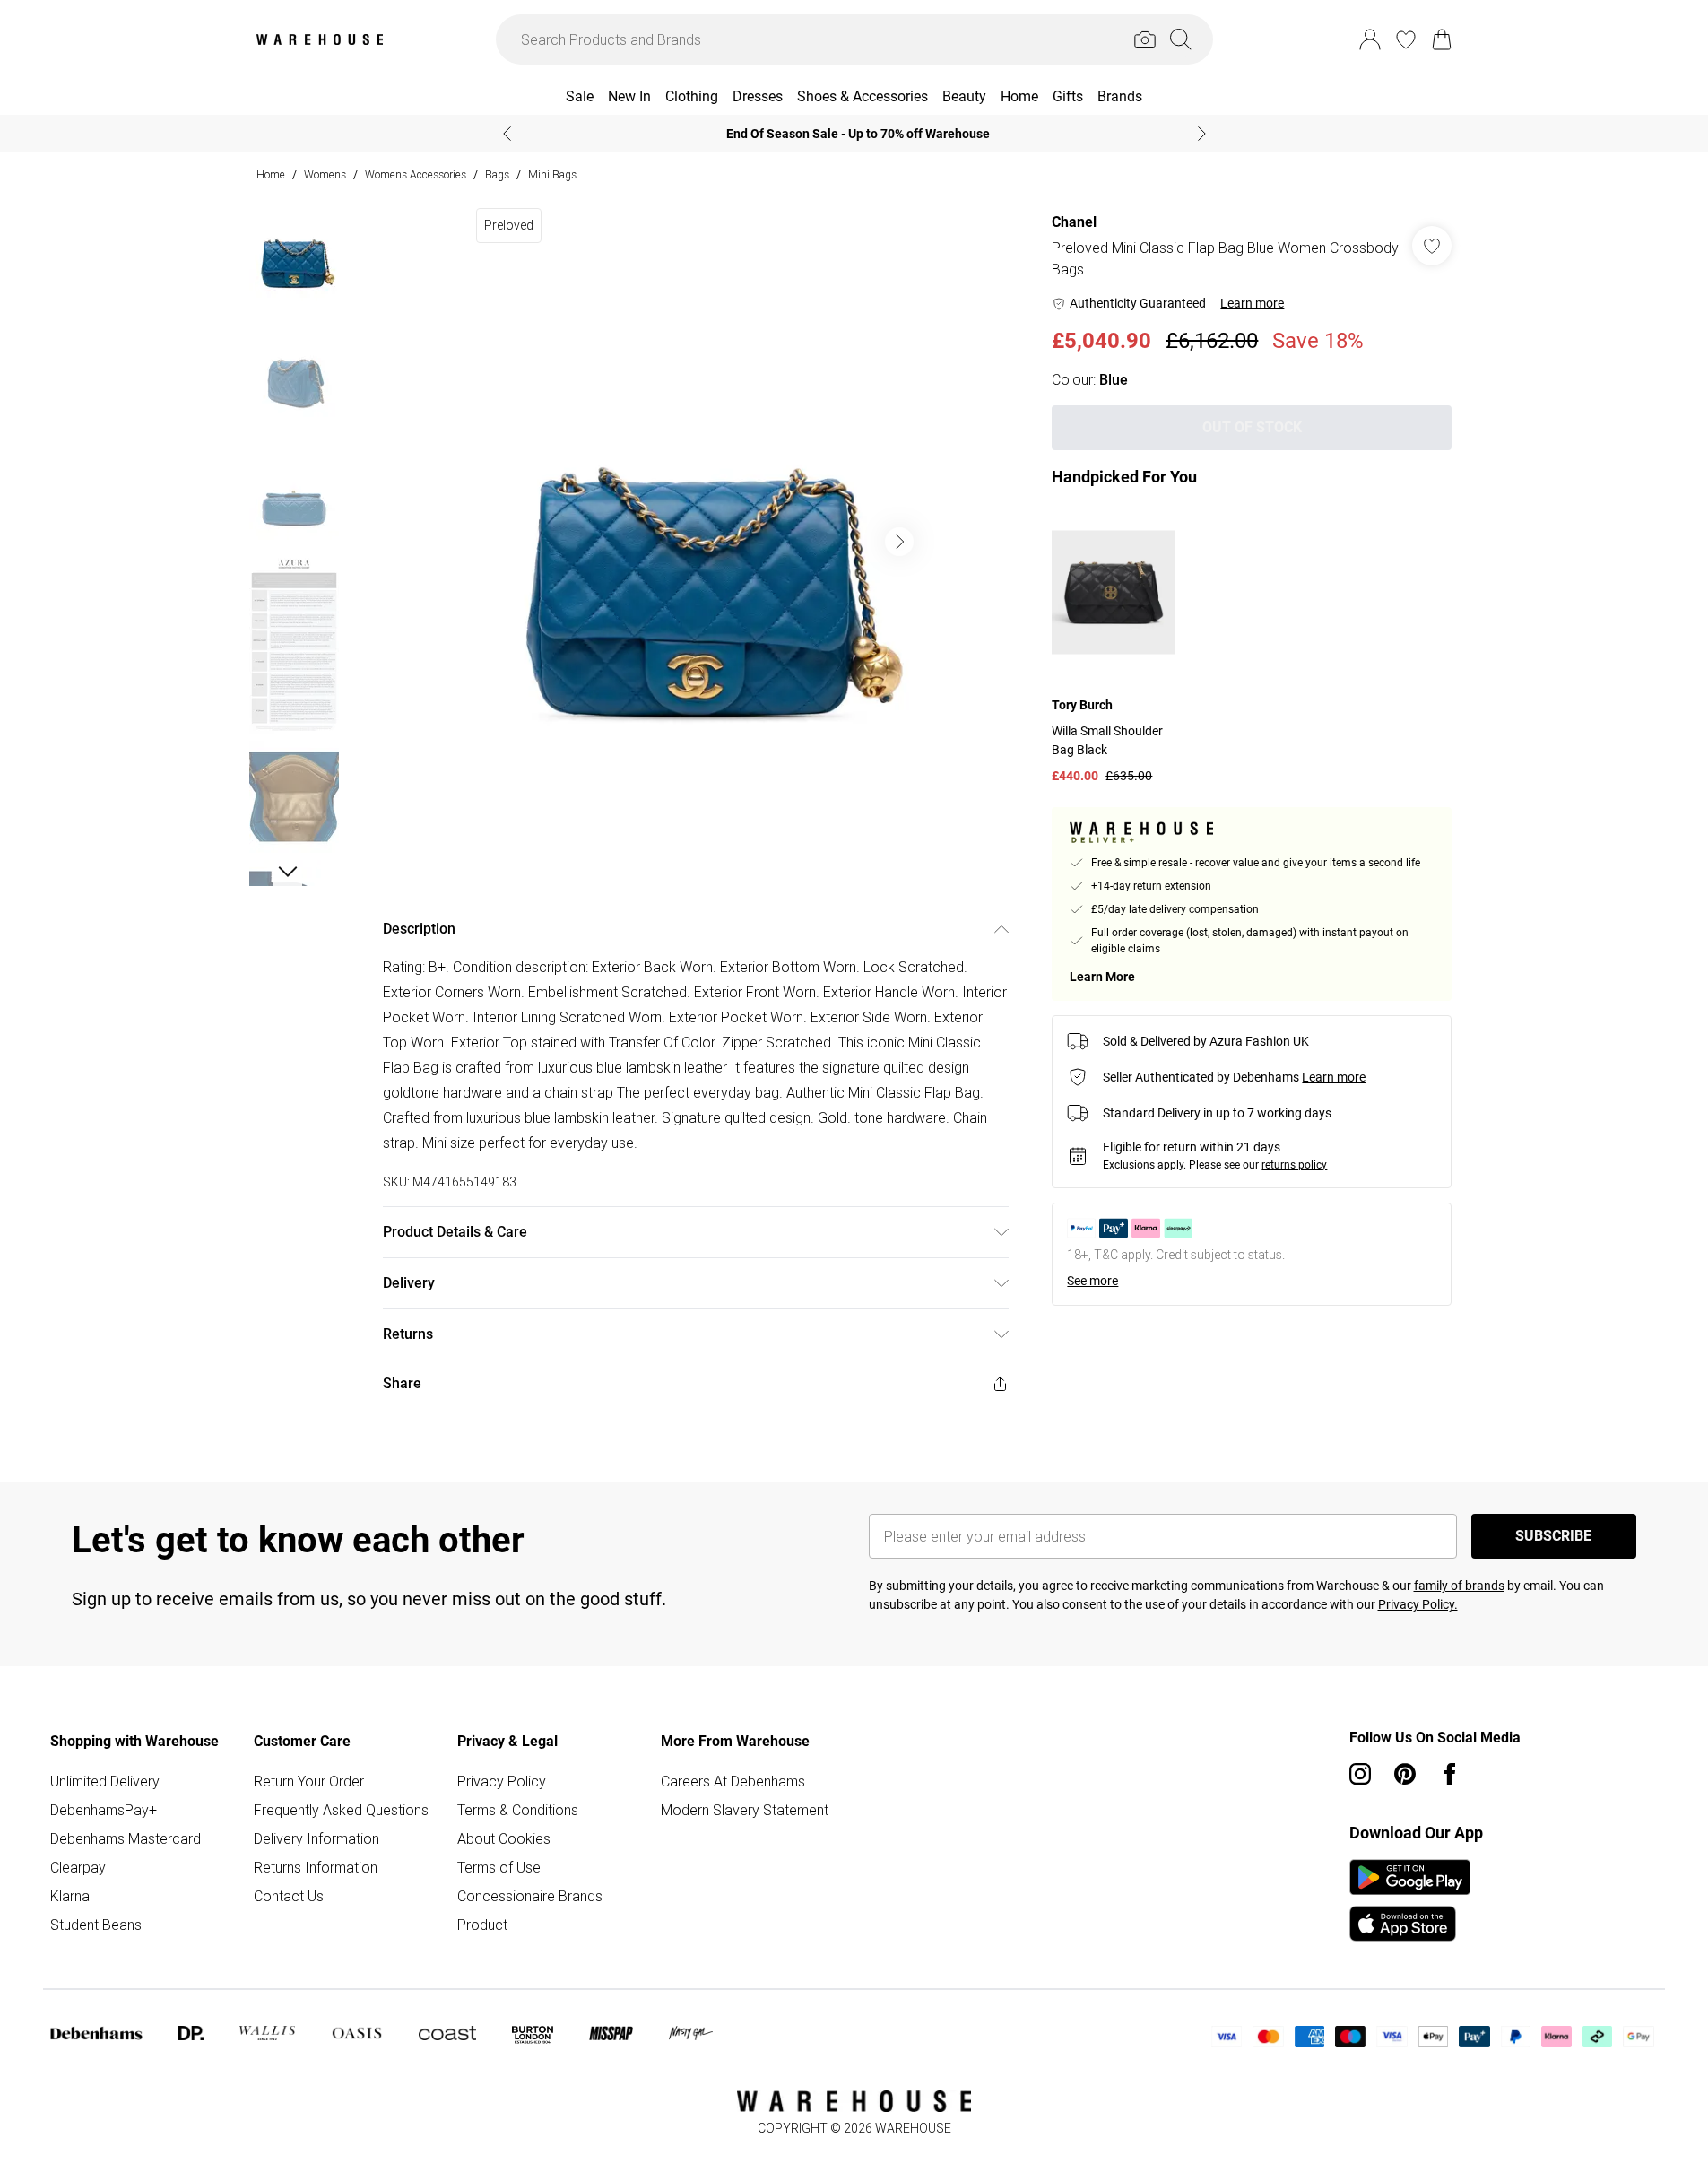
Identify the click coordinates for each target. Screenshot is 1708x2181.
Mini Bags (552, 174)
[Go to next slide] (899, 542)
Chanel (1074, 222)
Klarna (70, 1896)
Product (482, 1925)
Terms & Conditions (518, 1810)
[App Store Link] (1410, 1900)
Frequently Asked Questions (341, 1810)
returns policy (1294, 1165)
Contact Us (289, 1896)
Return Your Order (309, 1781)
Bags (497, 174)
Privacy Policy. (1418, 1604)
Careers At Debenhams (733, 1781)
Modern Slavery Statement (745, 1810)
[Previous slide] (507, 134)
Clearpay (78, 1867)
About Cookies (504, 1838)
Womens (325, 174)
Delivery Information (316, 1838)
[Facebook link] (1450, 1774)
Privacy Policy (502, 1781)
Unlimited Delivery (105, 1781)
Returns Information (316, 1867)
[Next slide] (1202, 134)
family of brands (1459, 1586)
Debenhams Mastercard (126, 1838)
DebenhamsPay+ (104, 1810)
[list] (695, 542)
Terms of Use (499, 1867)
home (271, 174)
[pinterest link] (1405, 1774)
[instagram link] (1360, 1774)
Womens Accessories (416, 174)
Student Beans (96, 1925)
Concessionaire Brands (530, 1896)
